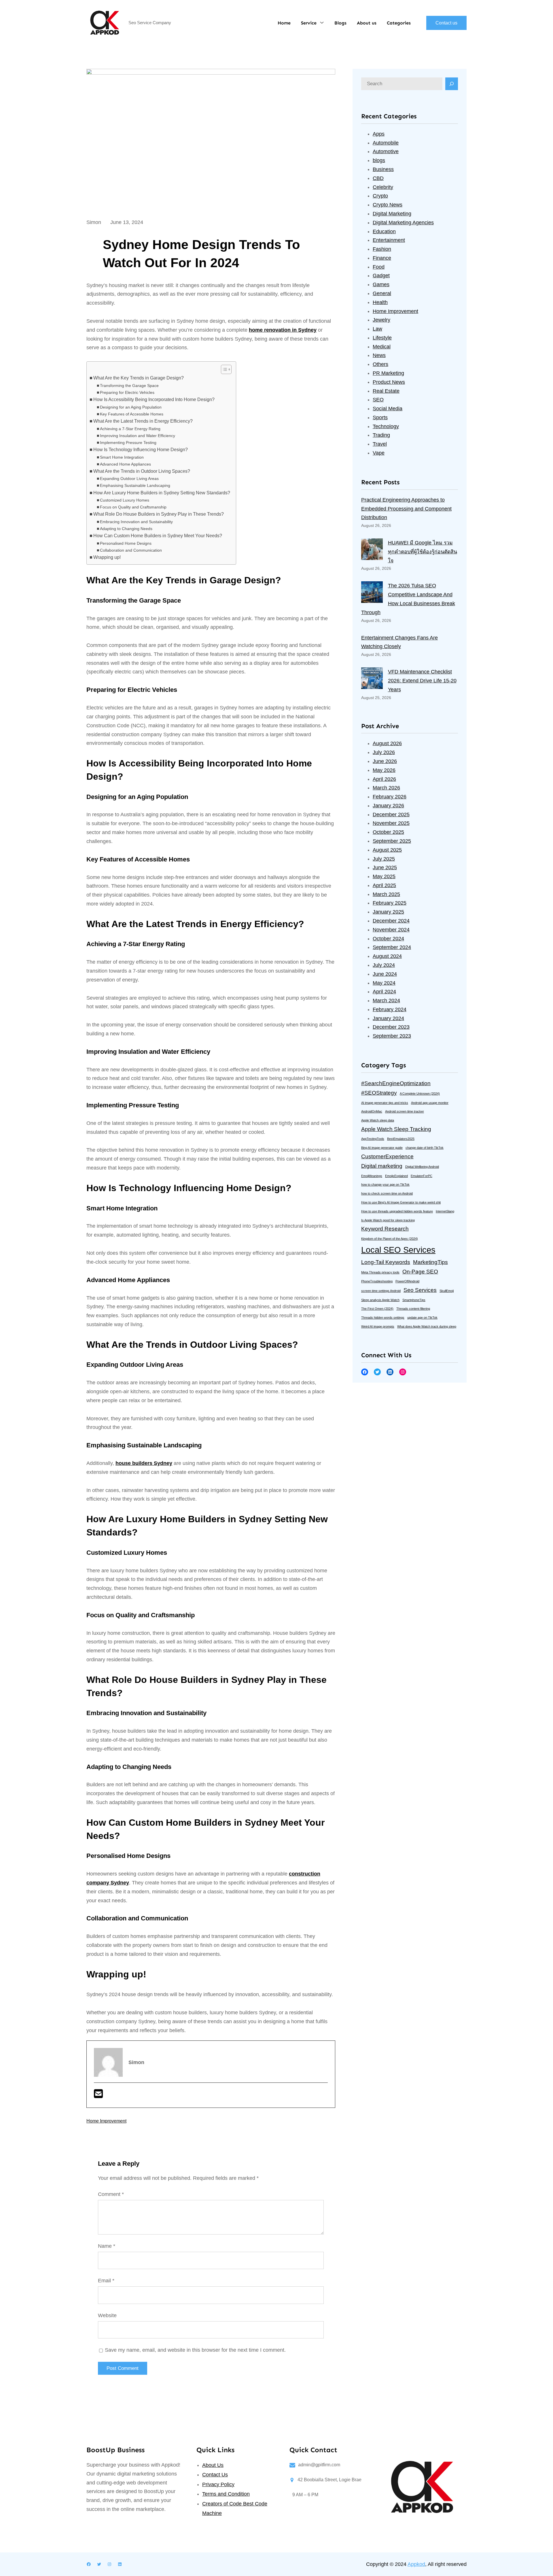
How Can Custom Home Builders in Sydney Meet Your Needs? (158, 536)
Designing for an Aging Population (131, 407)
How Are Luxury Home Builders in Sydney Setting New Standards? (162, 493)
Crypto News (388, 205)
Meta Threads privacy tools (380, 1272)
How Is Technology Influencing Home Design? (141, 450)
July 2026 (384, 752)
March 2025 (386, 894)
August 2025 (387, 850)
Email (106, 2281)
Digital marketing (382, 1166)
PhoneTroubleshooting (377, 1281)
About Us (213, 2465)
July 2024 (384, 965)
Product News (389, 382)
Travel (380, 444)
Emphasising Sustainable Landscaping (135, 485)
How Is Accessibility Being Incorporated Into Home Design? (154, 399)
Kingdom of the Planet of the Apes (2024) (390, 1239)
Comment (111, 2194)
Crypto (380, 196)
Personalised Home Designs (126, 543)
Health (380, 302)
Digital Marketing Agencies (403, 223)
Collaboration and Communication (131, 550)
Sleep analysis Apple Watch (380, 1300)
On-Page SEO (420, 1272)
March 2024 (386, 1001)
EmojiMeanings (372, 1176)
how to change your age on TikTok (385, 1184)
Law (377, 329)
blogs (379, 160)
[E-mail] (98, 2096)
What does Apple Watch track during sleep (427, 1326)
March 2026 (386, 788)
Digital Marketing (392, 214)
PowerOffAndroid (407, 1281)
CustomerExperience (387, 1156)
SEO (378, 400)
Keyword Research (385, 1229)
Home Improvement (106, 2121)
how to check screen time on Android (387, 1193)
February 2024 (390, 1009)
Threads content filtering (413, 1309)
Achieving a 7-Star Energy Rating (130, 429)
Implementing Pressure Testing (128, 443)
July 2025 (384, 859)
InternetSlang (445, 1211)
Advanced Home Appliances (125, 464)
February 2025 (390, 903)
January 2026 (388, 806)
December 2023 (391, 1027)
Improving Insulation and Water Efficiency (138, 436)
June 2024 (385, 974)
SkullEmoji (447, 1291)
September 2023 (392, 1036)
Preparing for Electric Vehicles (127, 392)
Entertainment (389, 240)
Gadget (381, 276)
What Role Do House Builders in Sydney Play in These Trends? (159, 514)
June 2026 (385, 761)
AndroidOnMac (372, 1111)
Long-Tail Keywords (386, 1262)
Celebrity (383, 187)
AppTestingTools (373, 1139)
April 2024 (384, 992)
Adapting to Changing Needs (126, 529)
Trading (381, 435)
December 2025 (391, 815)
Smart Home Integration (122, 457)
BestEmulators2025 (401, 1139)
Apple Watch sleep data (378, 1120)
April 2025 (384, 885)
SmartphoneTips (414, 1300)
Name (107, 2246)
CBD (378, 178)
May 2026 (384, 770)
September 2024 (392, 947)
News (379, 355)
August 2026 (387, 743)
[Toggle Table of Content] (223, 369)
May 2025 (384, 876)
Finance (382, 258)
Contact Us (215, 2475)
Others (380, 364)
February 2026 (390, 797)
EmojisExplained (396, 1176)
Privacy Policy (218, 2484)
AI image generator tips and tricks (385, 1103)
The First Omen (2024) (377, 1309)
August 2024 (387, 956)
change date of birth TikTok (425, 1148)
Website (107, 2315)
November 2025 (391, 823)
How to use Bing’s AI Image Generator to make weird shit (401, 1202)
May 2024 (384, 983)
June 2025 (385, 867)
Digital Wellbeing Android (422, 1167)
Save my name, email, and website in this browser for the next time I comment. (195, 2350)
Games (381, 284)
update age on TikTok (422, 1318)
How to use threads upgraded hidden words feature (397, 1211)
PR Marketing (388, 373)
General (382, 293)
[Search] (452, 84)
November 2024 (391, 930)
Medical (382, 347)
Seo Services (420, 1290)
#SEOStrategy (379, 1093)
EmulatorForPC (422, 1176)
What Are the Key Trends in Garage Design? (139, 378)
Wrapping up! (107, 557)
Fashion (382, 249)
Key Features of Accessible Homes (132, 414)
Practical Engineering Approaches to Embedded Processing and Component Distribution (406, 509)
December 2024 (391, 921)
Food (379, 267)
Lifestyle (382, 338)
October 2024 (388, 939)
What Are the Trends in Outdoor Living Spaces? (142, 471)
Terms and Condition (226, 2494)
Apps (379, 134)
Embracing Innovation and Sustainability (136, 522)
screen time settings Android (381, 1291)
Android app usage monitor (430, 1103)
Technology (386, 426)
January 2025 (388, 912)
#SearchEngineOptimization (396, 1083)
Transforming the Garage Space (129, 386)
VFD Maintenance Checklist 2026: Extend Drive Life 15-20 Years (422, 681)
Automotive (386, 151)
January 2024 (388, 1018)
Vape (379, 453)
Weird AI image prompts (378, 1326)
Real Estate (386, 391)
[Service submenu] (322, 22)
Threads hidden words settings (383, 1318)
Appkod (416, 2564)
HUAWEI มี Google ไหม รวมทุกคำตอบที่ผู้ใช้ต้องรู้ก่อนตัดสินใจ (423, 552)
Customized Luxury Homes (125, 500)
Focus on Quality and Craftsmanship (133, 507)
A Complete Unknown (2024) (420, 1094)
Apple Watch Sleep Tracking (396, 1129)
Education (384, 231)
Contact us (446, 23)
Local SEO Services (398, 1250)
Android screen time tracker (405, 1111)
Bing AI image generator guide (382, 1148)
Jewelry (381, 320)
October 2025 (388, 832)
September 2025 (392, 841)
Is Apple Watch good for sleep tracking (388, 1220)
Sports (380, 417)
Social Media (388, 409)
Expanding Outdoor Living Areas (129, 479)
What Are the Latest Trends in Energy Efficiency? (143, 421)
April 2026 (384, 779)
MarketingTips (430, 1262)
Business (383, 169)
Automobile (386, 143)
